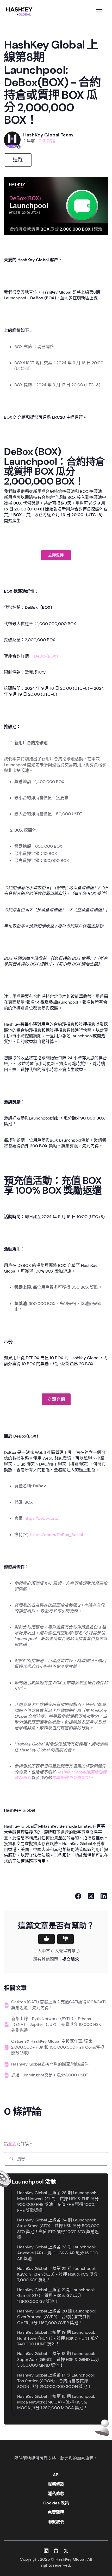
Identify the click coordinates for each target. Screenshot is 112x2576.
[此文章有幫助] (46, 1939)
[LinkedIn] (104, 1896)
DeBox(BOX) (46, 656)
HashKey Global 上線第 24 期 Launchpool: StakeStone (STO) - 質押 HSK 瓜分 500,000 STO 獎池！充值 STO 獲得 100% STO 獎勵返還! (58, 2229)
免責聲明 (56, 2512)
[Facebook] (78, 1896)
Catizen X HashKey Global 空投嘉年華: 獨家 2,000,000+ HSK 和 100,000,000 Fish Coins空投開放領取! (58, 2047)
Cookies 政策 (56, 2503)
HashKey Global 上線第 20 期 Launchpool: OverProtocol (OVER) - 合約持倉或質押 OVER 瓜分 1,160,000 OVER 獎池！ (57, 2317)
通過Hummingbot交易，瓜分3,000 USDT (50, 2075)
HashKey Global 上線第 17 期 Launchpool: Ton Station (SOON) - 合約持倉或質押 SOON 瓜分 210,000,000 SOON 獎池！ (56, 2381)
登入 (12, 2144)
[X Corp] (91, 1896)
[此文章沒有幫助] (66, 1939)
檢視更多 (20, 2414)
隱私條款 (56, 2494)
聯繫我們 (56, 2522)
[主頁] (20, 11)
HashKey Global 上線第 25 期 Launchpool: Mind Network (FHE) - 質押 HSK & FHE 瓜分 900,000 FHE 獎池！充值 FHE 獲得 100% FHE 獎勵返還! (58, 2201)
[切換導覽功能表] (99, 11)
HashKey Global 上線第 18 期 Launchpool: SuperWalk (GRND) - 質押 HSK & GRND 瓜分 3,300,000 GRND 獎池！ (58, 2359)
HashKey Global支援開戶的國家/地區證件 (50, 2064)
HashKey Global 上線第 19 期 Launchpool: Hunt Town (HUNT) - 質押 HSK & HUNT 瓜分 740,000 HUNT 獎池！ (58, 2338)
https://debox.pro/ (42, 1518)
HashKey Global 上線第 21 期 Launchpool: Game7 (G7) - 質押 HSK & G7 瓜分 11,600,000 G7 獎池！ (56, 2296)
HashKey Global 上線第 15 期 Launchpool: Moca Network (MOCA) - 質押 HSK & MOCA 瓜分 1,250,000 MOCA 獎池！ (56, 2402)
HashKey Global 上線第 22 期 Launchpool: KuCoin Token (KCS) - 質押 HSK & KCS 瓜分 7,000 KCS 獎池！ (57, 2274)
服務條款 (56, 2484)
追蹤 (18, 160)
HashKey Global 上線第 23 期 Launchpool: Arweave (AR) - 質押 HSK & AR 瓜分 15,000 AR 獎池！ (58, 2253)
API (56, 2475)
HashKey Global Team (48, 135)
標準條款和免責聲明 (71, 1778)
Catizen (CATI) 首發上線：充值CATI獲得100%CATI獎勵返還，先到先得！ (58, 2005)
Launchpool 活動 (34, 2182)
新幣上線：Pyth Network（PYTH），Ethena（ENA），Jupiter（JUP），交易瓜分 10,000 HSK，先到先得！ (58, 2025)
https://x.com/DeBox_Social (57, 1535)
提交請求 (71, 1959)
